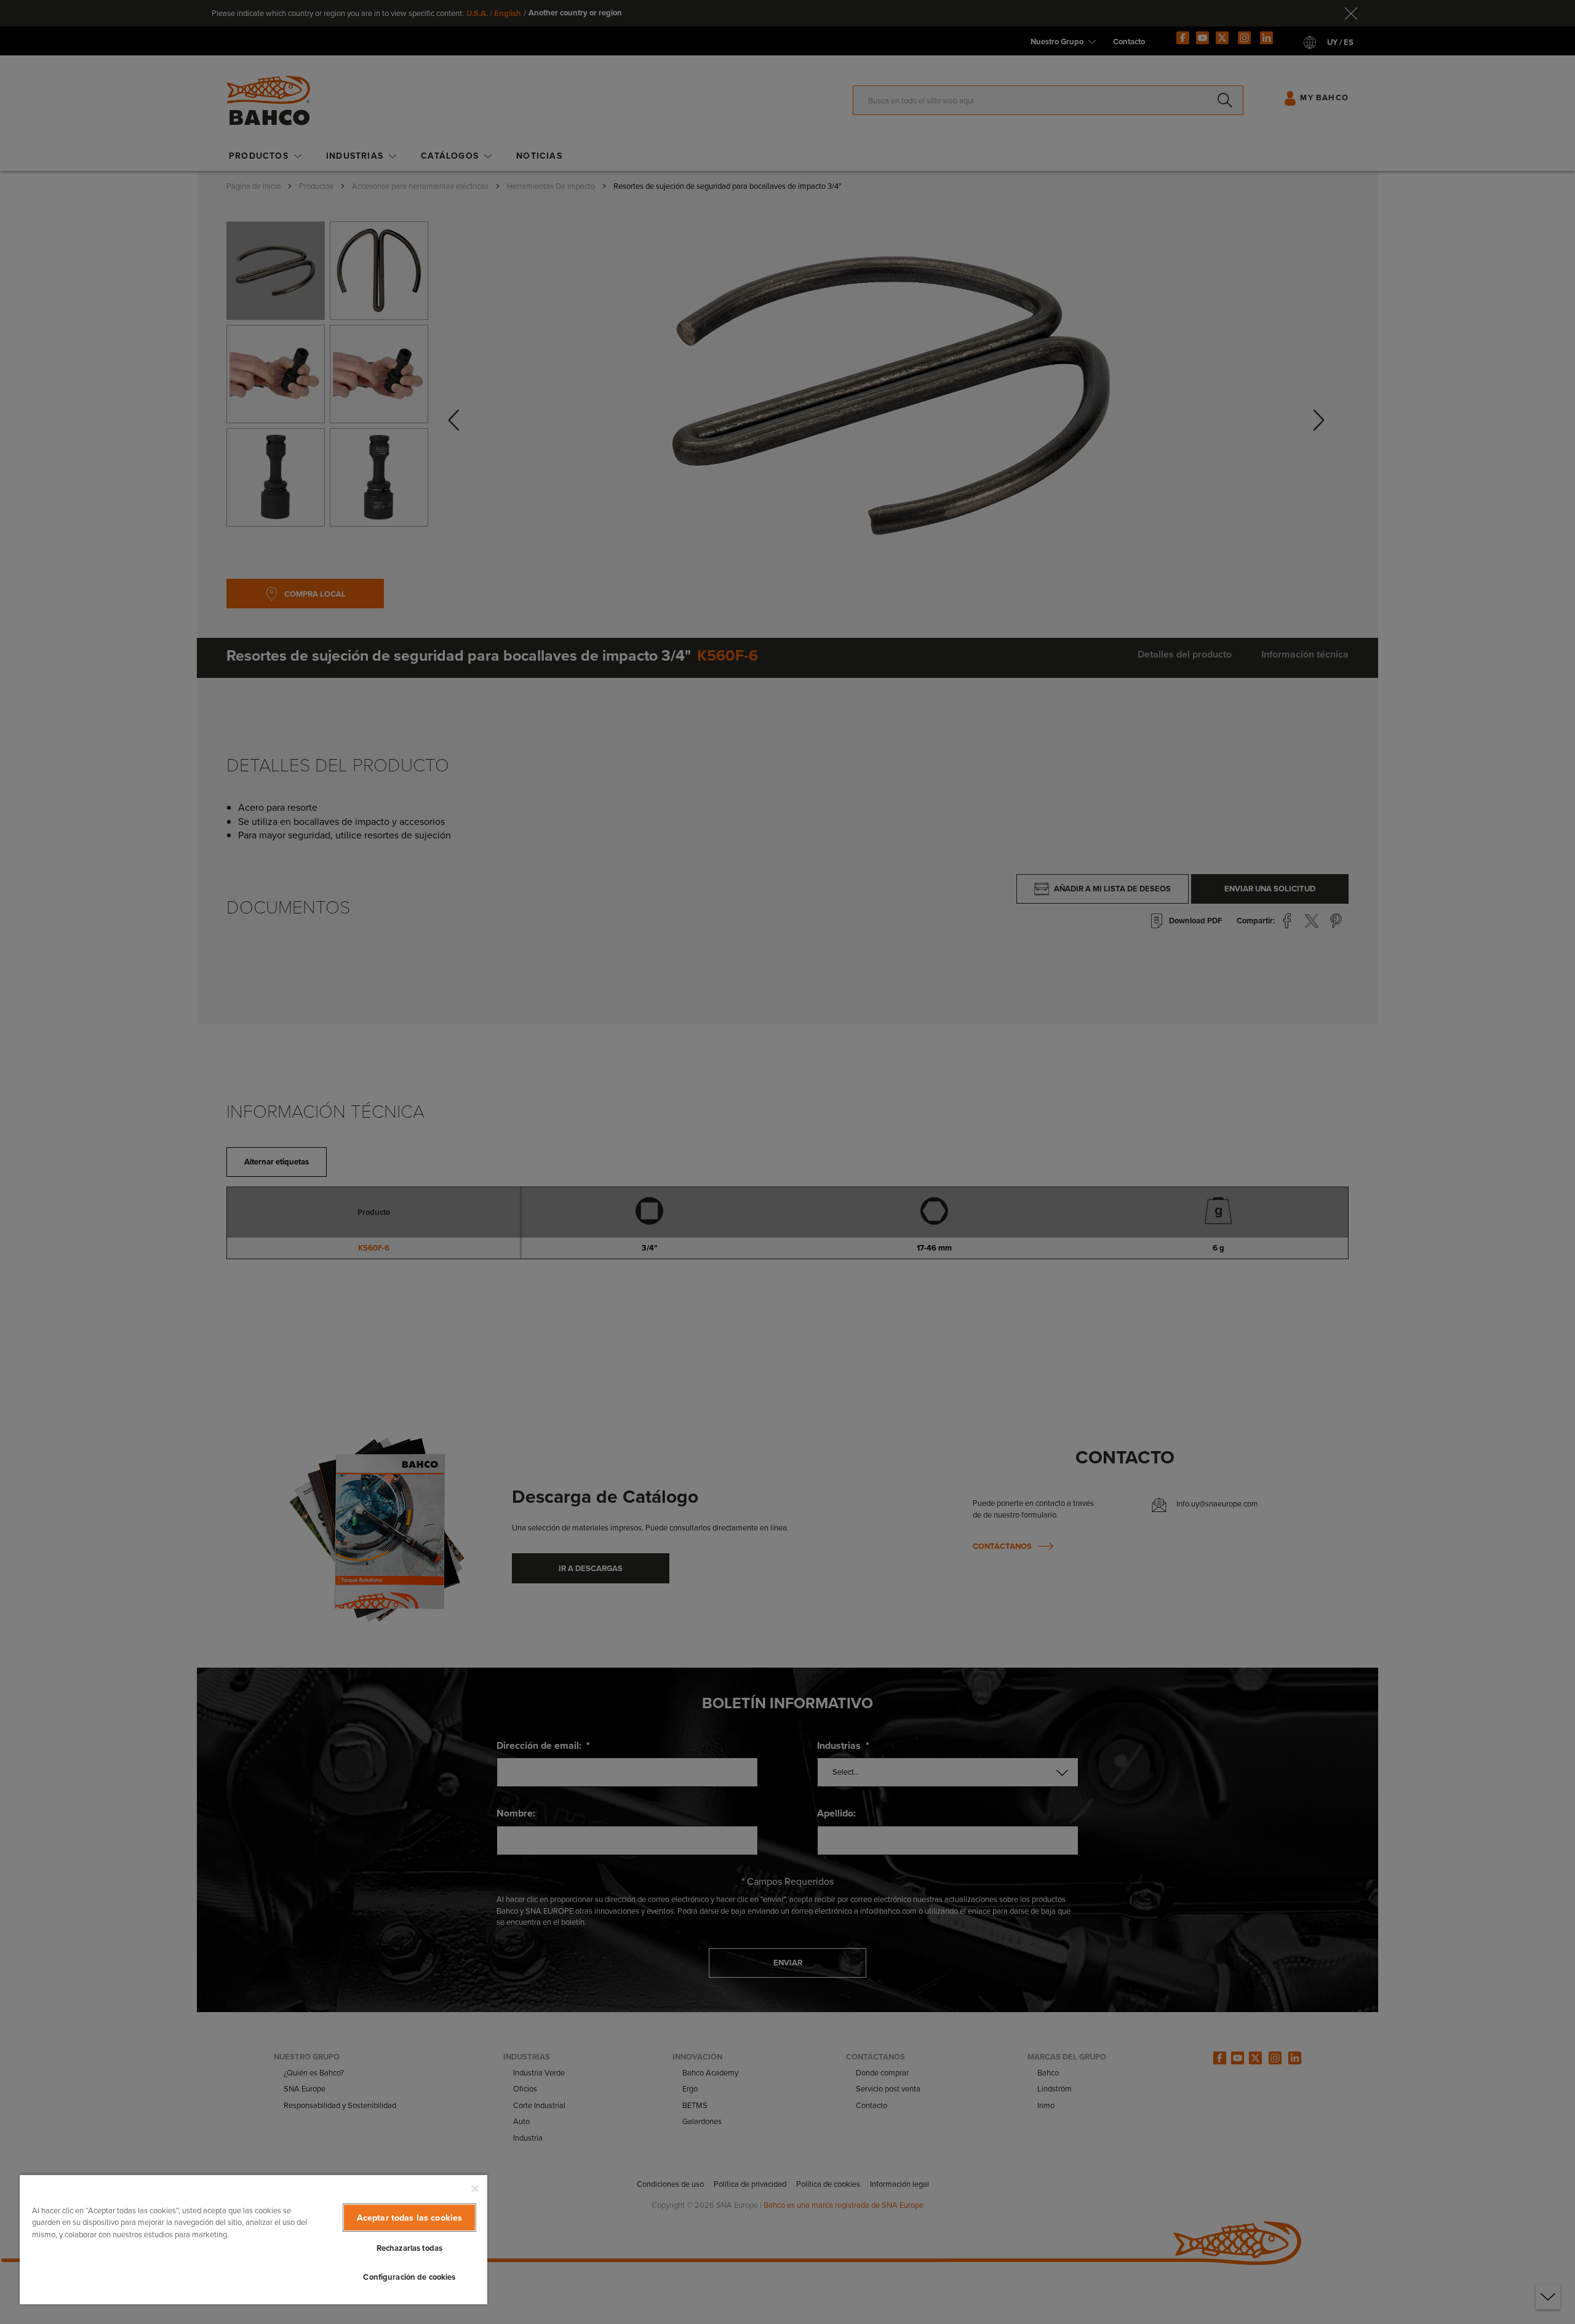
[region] (253, 2239)
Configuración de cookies (409, 2277)
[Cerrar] (475, 2189)
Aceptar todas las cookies (410, 2218)
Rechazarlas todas (409, 2248)
